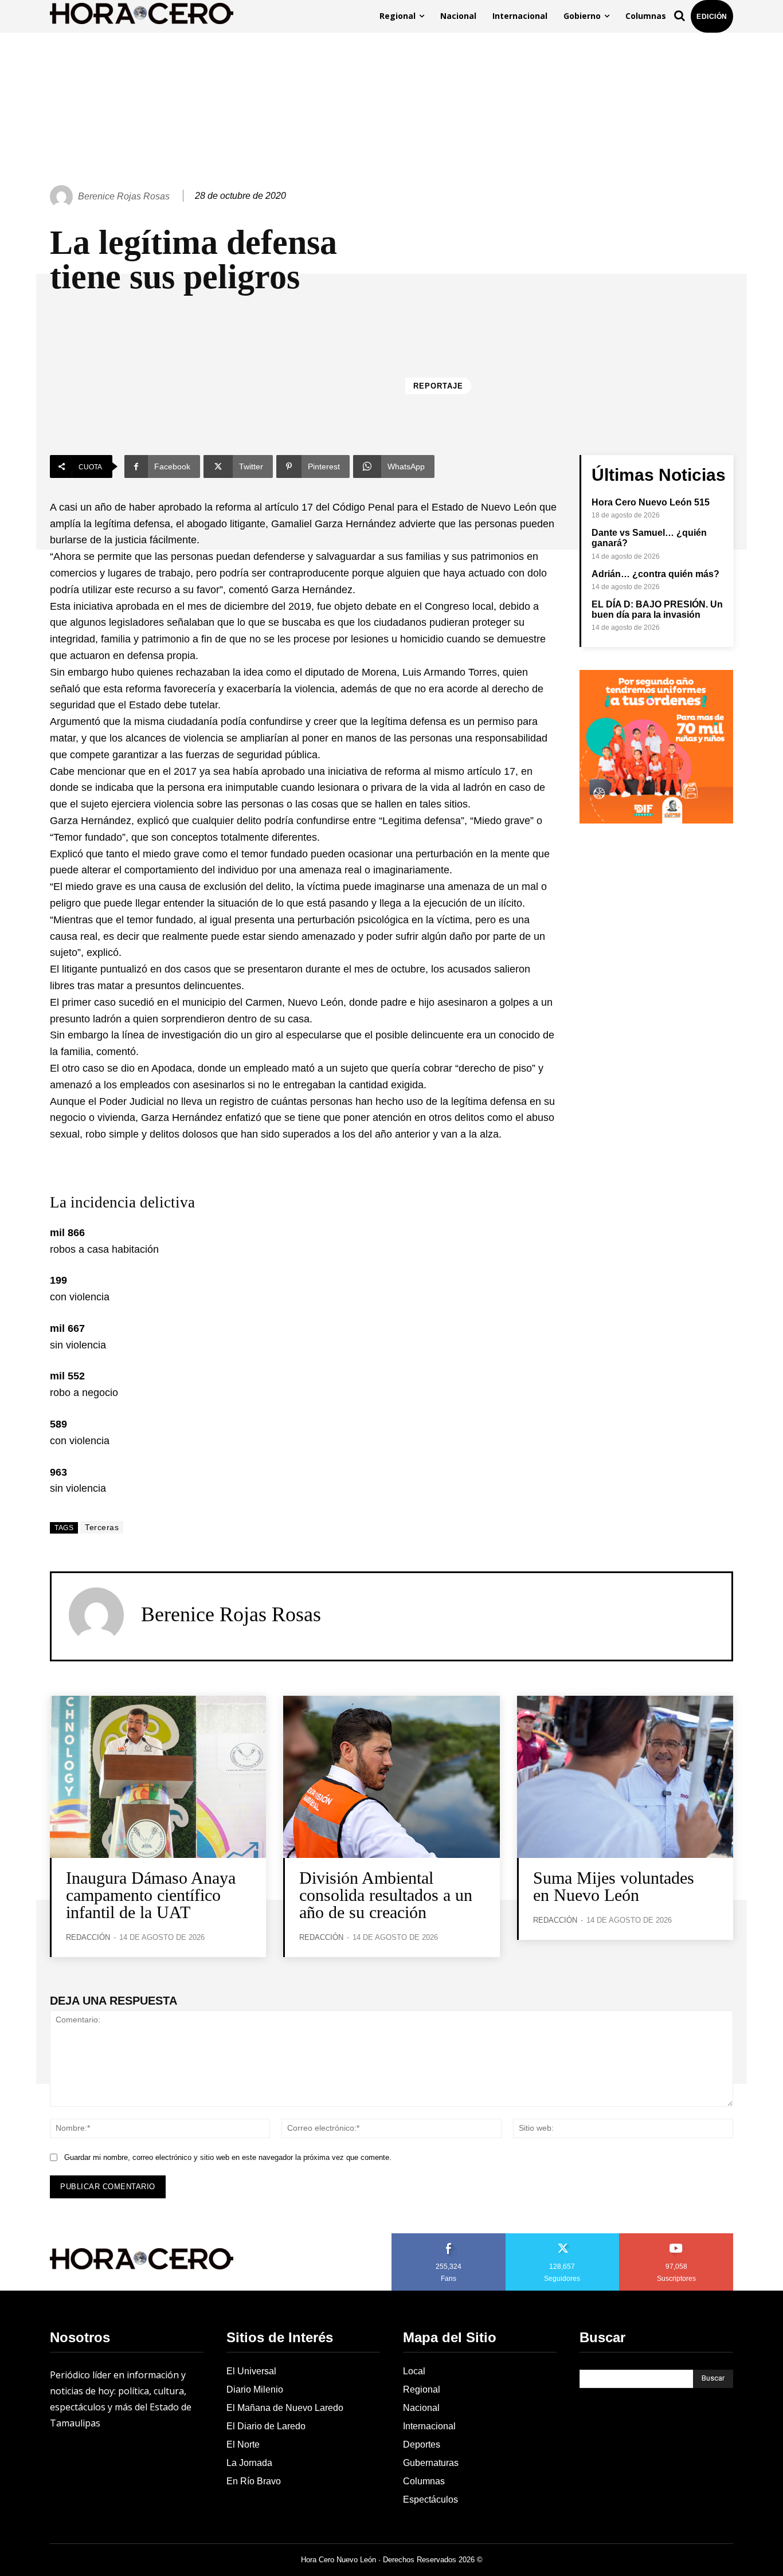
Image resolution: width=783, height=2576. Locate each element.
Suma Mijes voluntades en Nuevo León (614, 1886)
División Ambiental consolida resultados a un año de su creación (386, 1895)
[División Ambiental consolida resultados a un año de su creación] (391, 1777)
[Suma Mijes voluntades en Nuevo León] (625, 1777)
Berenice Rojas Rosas (124, 196)
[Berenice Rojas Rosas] (63, 197)
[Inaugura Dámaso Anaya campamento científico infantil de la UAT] (158, 1777)
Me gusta (449, 2237)
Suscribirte (677, 2237)
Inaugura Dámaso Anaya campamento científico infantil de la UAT (151, 1895)
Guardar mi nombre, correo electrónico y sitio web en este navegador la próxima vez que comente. (228, 2157)
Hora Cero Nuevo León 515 (651, 502)
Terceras (102, 1527)
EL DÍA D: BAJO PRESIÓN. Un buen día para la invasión (657, 609)
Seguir (563, 2237)
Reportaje (438, 386)
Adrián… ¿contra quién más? (655, 574)
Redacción (88, 1937)
